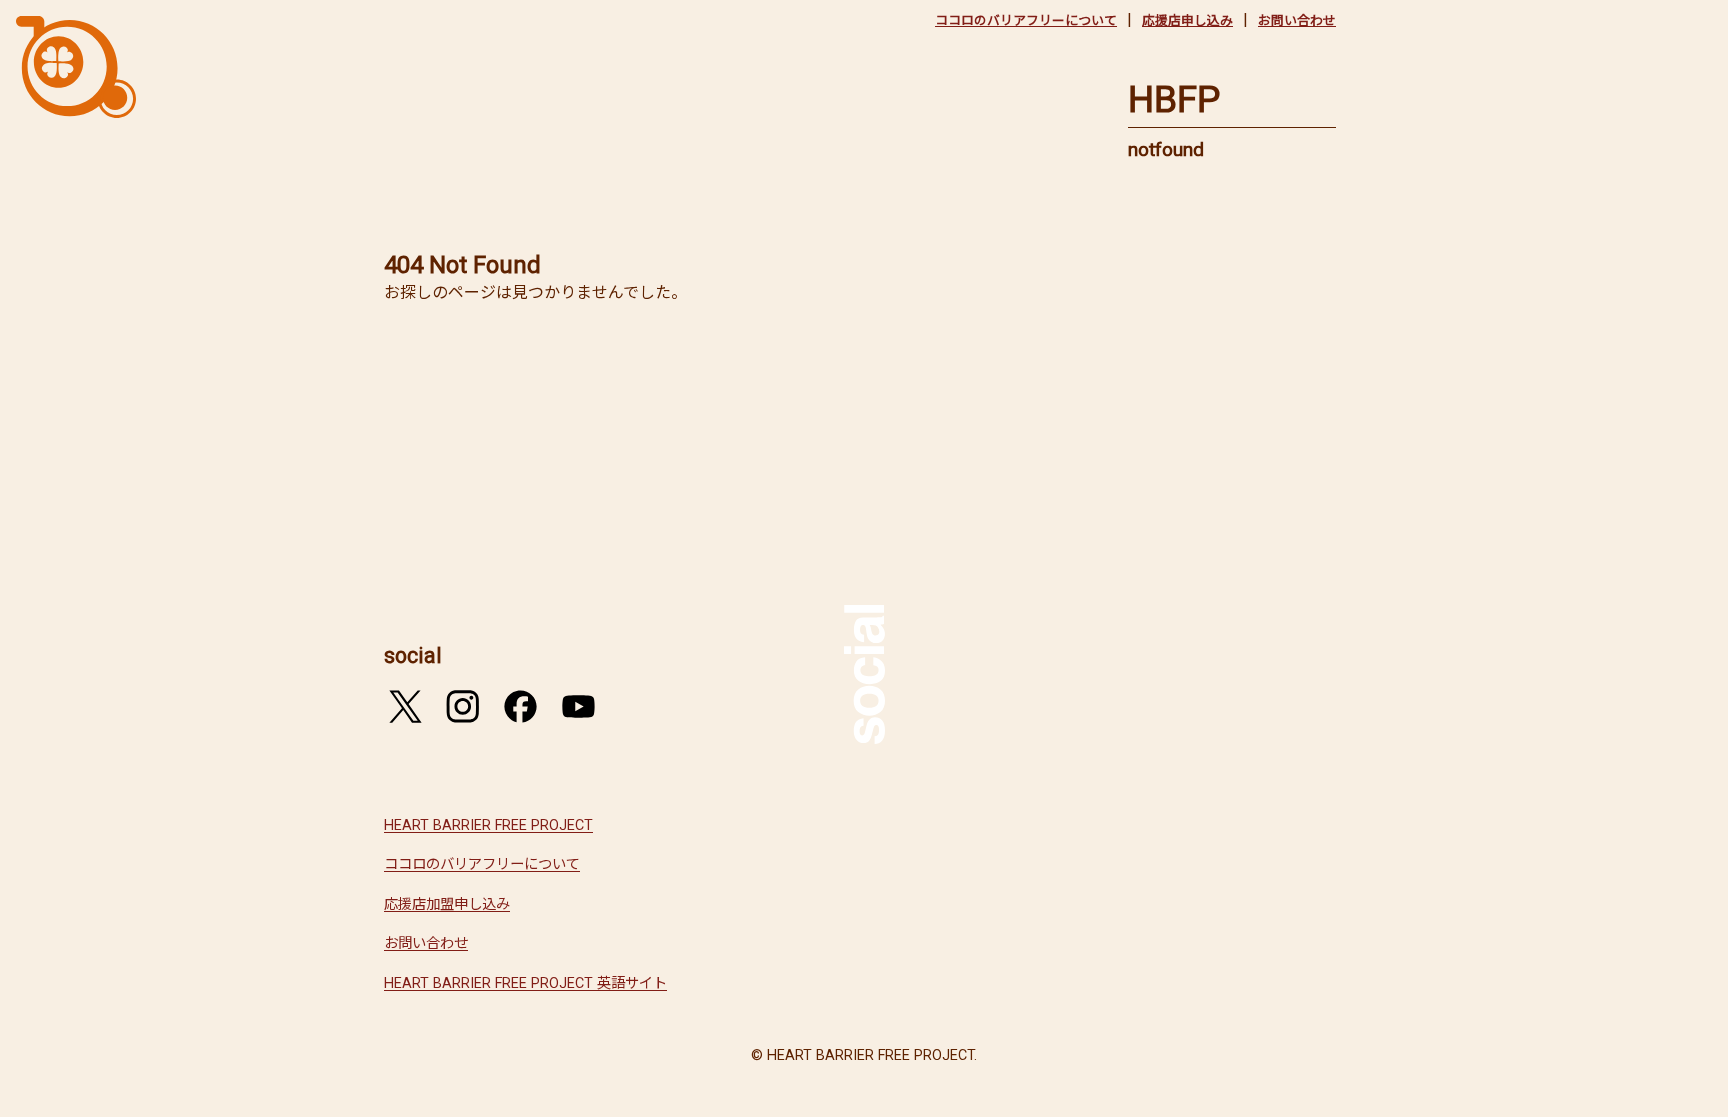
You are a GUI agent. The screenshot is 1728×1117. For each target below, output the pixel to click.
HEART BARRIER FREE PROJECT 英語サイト (525, 983)
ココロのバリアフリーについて (1026, 20)
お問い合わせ (1297, 20)
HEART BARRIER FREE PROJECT (488, 825)
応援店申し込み (1187, 20)
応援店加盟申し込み (447, 904)
